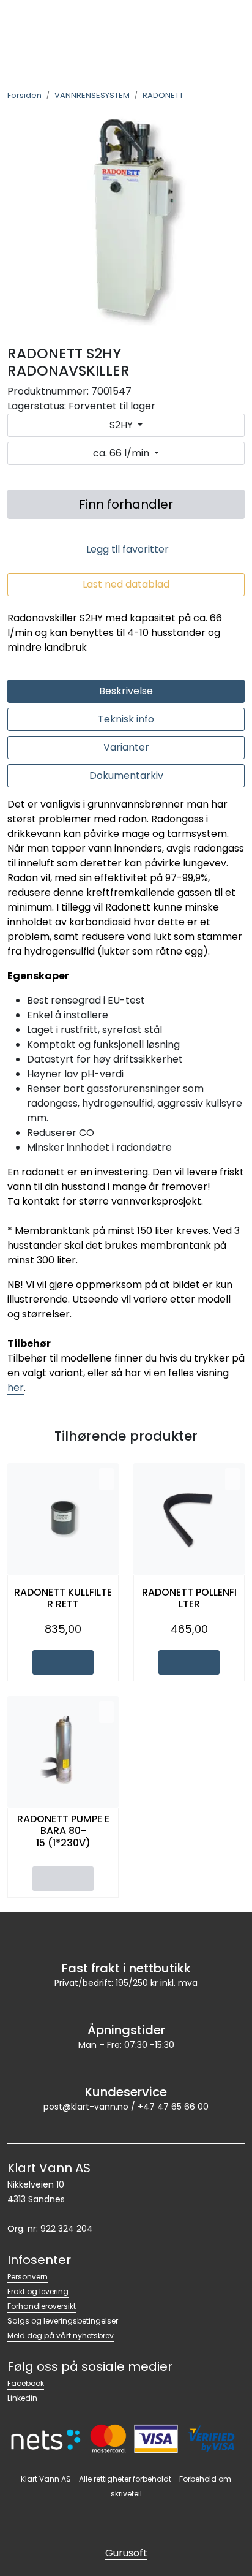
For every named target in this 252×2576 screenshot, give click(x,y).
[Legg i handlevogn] (63, 1662)
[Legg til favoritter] (106, 1479)
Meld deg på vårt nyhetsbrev (61, 2335)
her (16, 1388)
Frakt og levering (38, 2291)
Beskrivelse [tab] (126, 691)
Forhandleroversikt (42, 2306)
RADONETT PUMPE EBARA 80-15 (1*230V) (63, 1831)
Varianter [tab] (126, 747)
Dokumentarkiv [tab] (126, 775)
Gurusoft (126, 2553)
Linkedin (22, 2398)
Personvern (28, 2277)
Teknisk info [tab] (126, 719)
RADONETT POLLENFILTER (189, 1598)
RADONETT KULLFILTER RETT (63, 1598)
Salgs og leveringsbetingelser (63, 2321)
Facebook (26, 2383)
